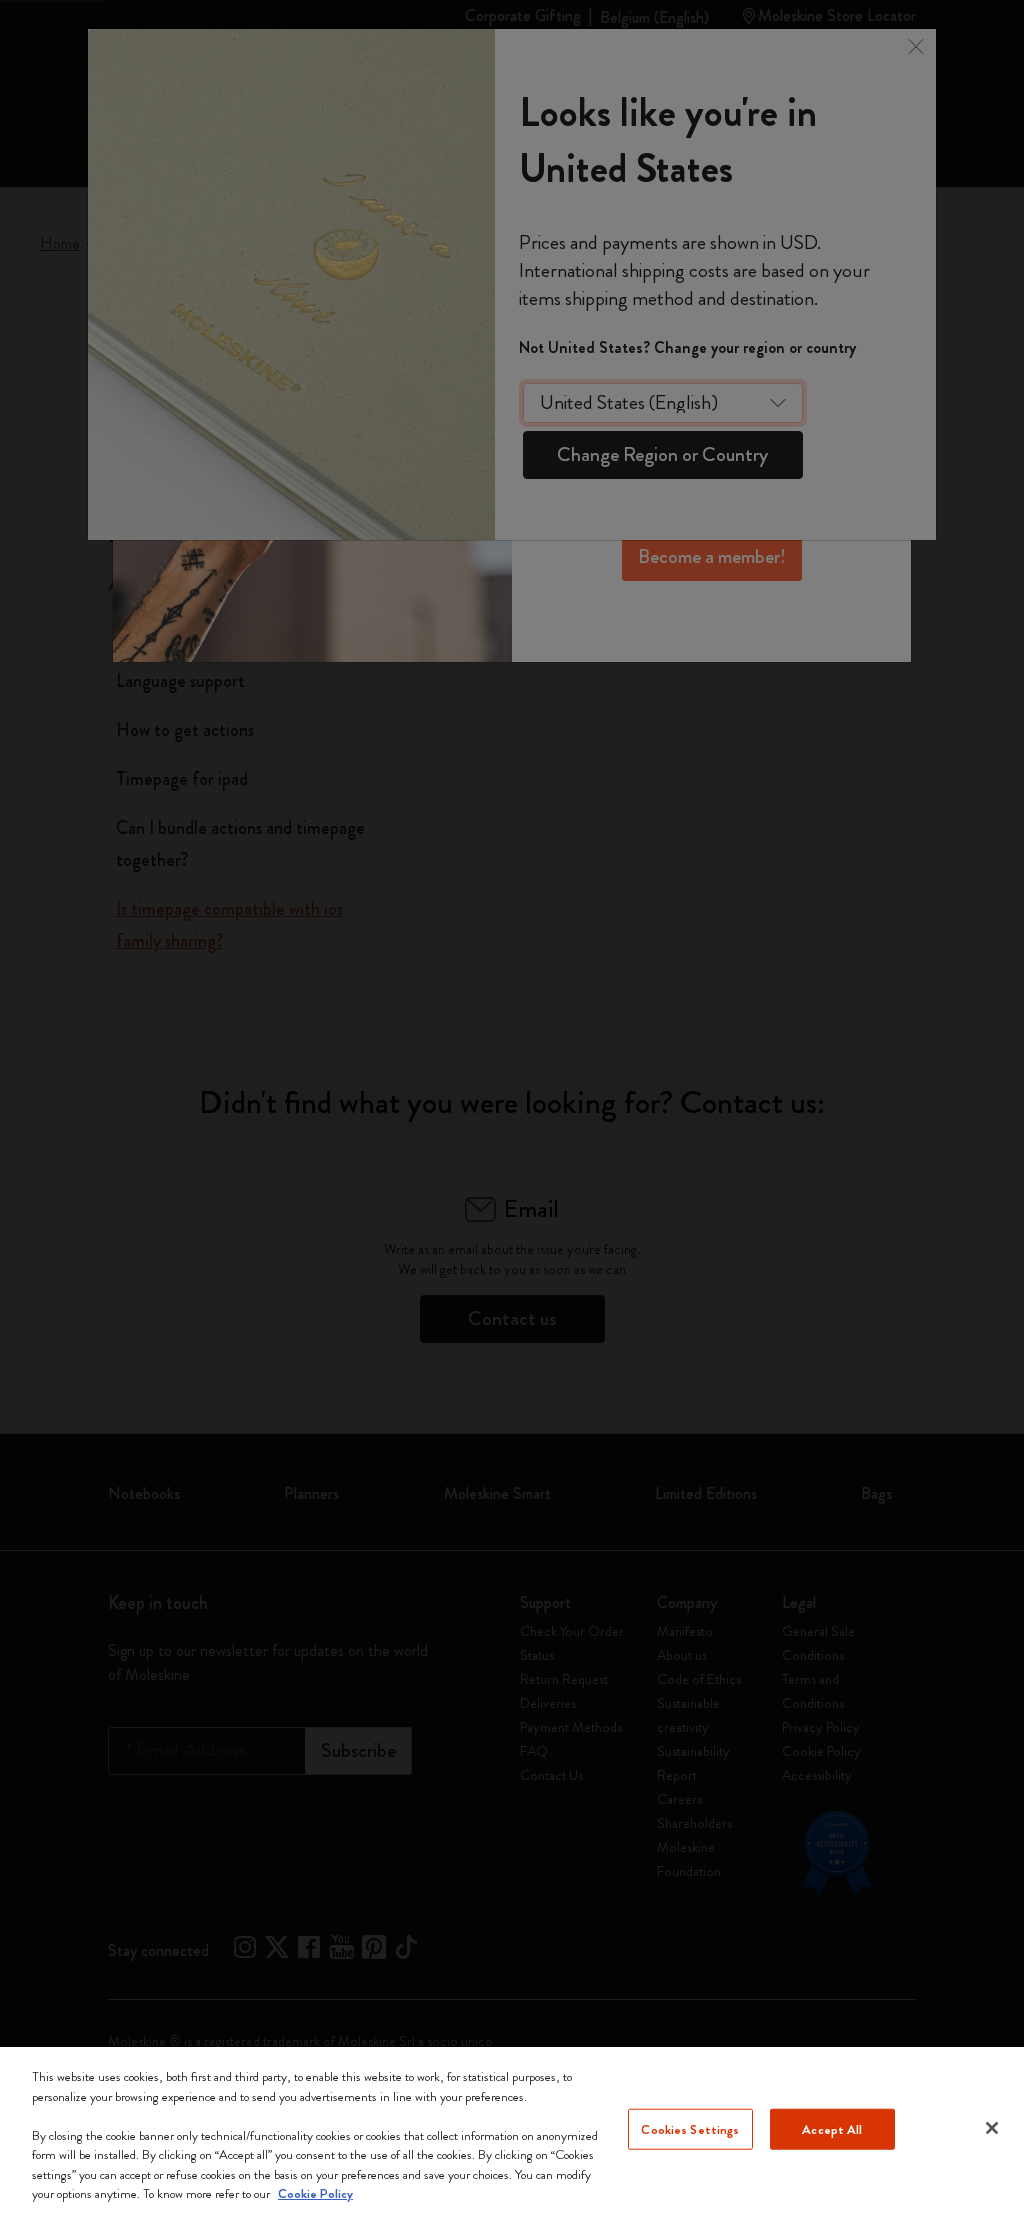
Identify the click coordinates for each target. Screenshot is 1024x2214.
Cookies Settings (690, 2128)
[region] (512, 2130)
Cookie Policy (315, 2193)
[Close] (992, 2128)
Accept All (832, 2128)
